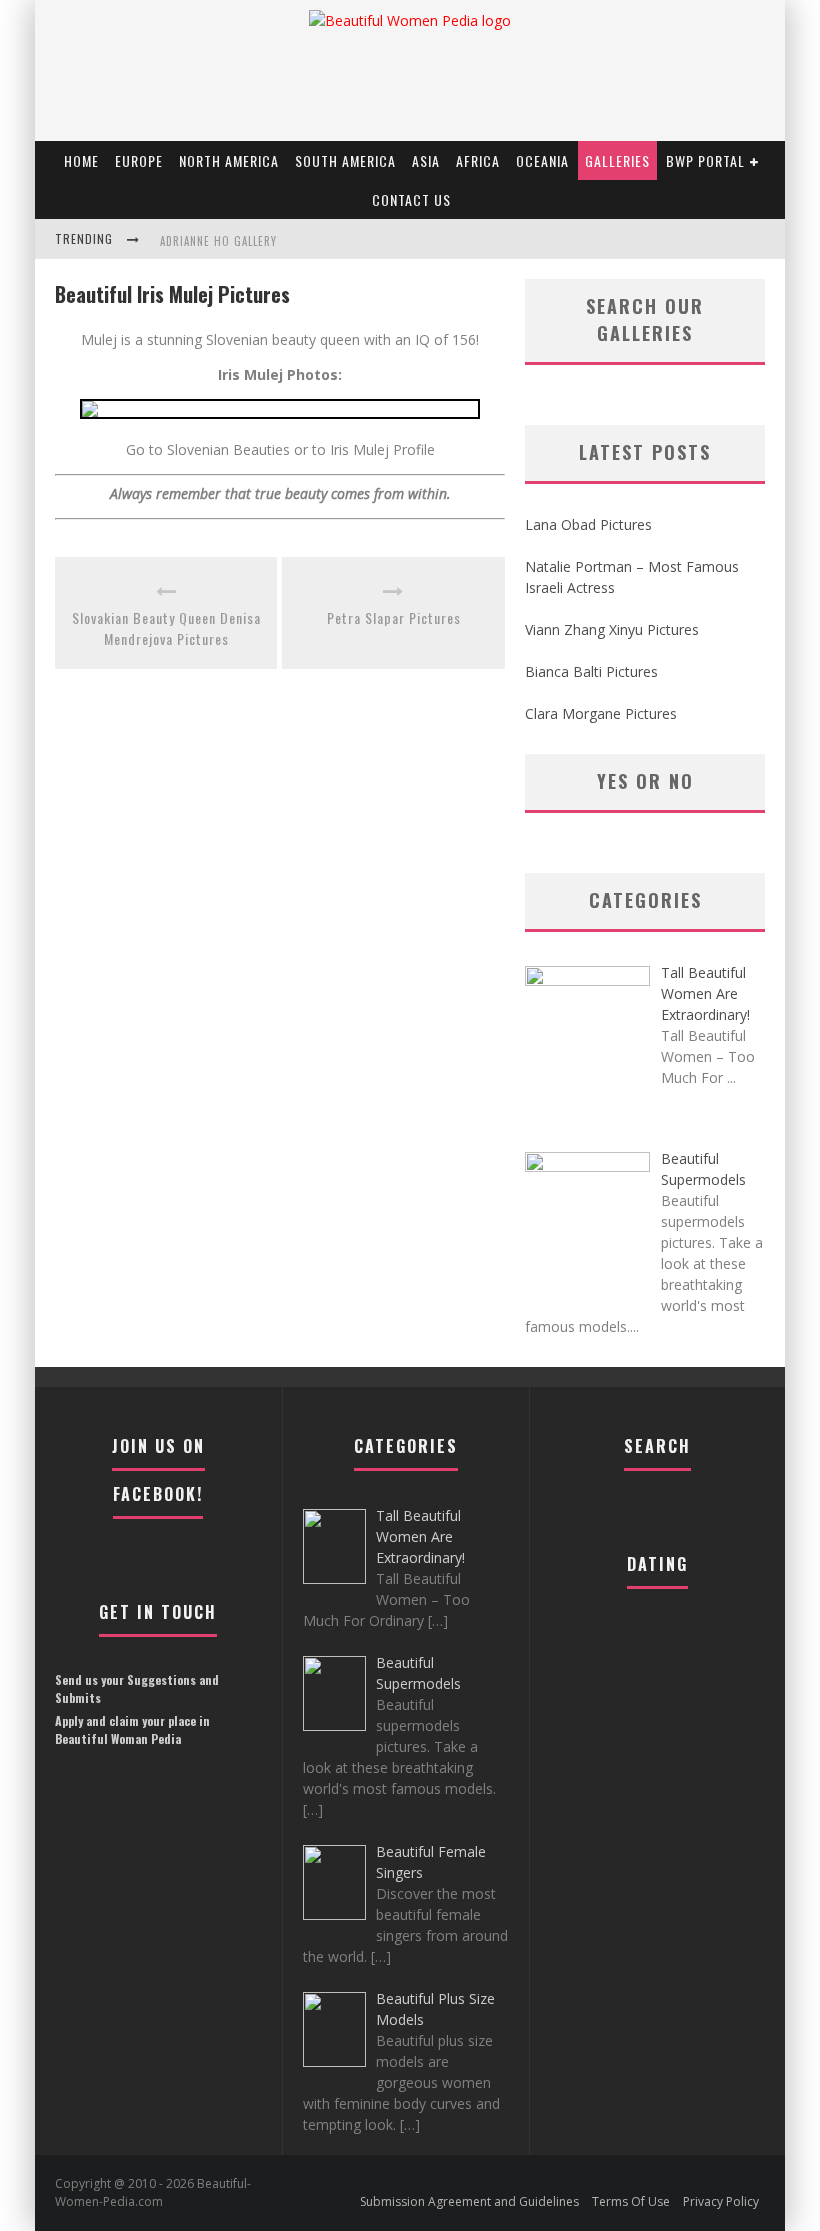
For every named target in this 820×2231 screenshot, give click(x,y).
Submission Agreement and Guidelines (469, 2201)
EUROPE (139, 160)
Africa (478, 160)
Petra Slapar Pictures (394, 617)
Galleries (617, 160)
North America (229, 160)
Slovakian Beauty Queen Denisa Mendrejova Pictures (166, 628)
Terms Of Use (631, 2201)
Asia (426, 160)
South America (345, 160)
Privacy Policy (721, 2201)
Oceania (542, 160)
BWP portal (705, 160)
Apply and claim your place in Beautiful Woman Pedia (132, 1729)
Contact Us (411, 199)
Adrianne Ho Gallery (218, 241)
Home (81, 160)
